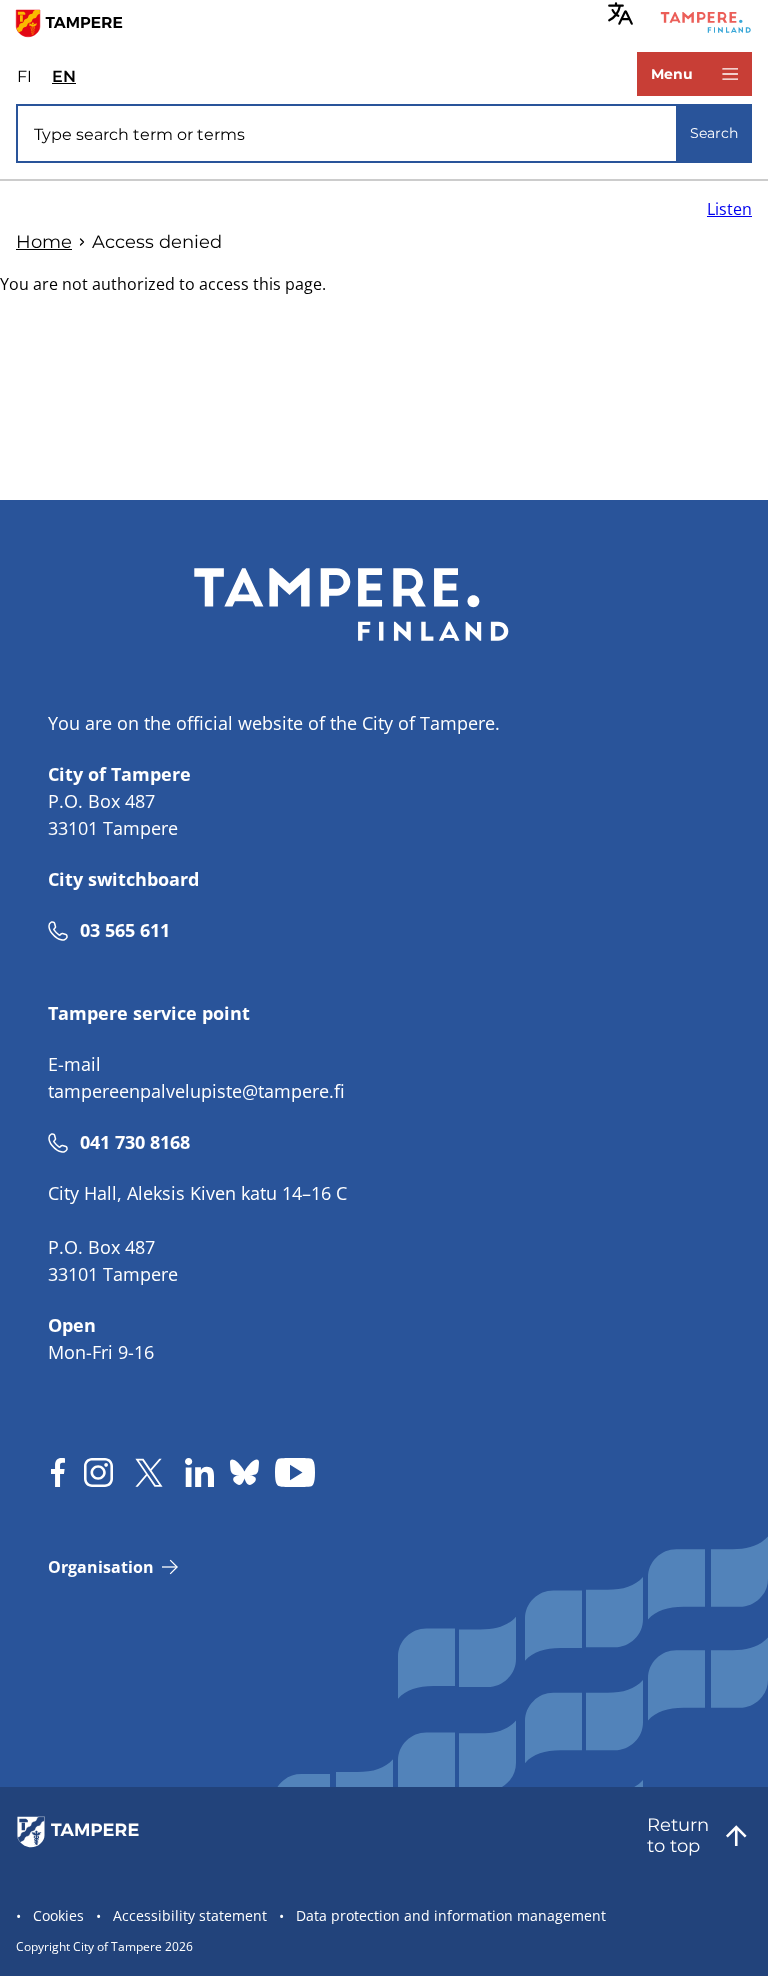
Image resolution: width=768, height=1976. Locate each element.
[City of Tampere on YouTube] (295, 1472)
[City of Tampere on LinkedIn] (199, 1472)
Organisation (101, 1567)
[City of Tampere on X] (149, 1472)
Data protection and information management (451, 1915)
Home (44, 242)
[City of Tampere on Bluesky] (244, 1472)
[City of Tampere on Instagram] (98, 1472)
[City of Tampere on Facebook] (58, 1472)
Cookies (58, 1915)
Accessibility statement (190, 1915)
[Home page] (77, 22)
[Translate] (620, 13)
